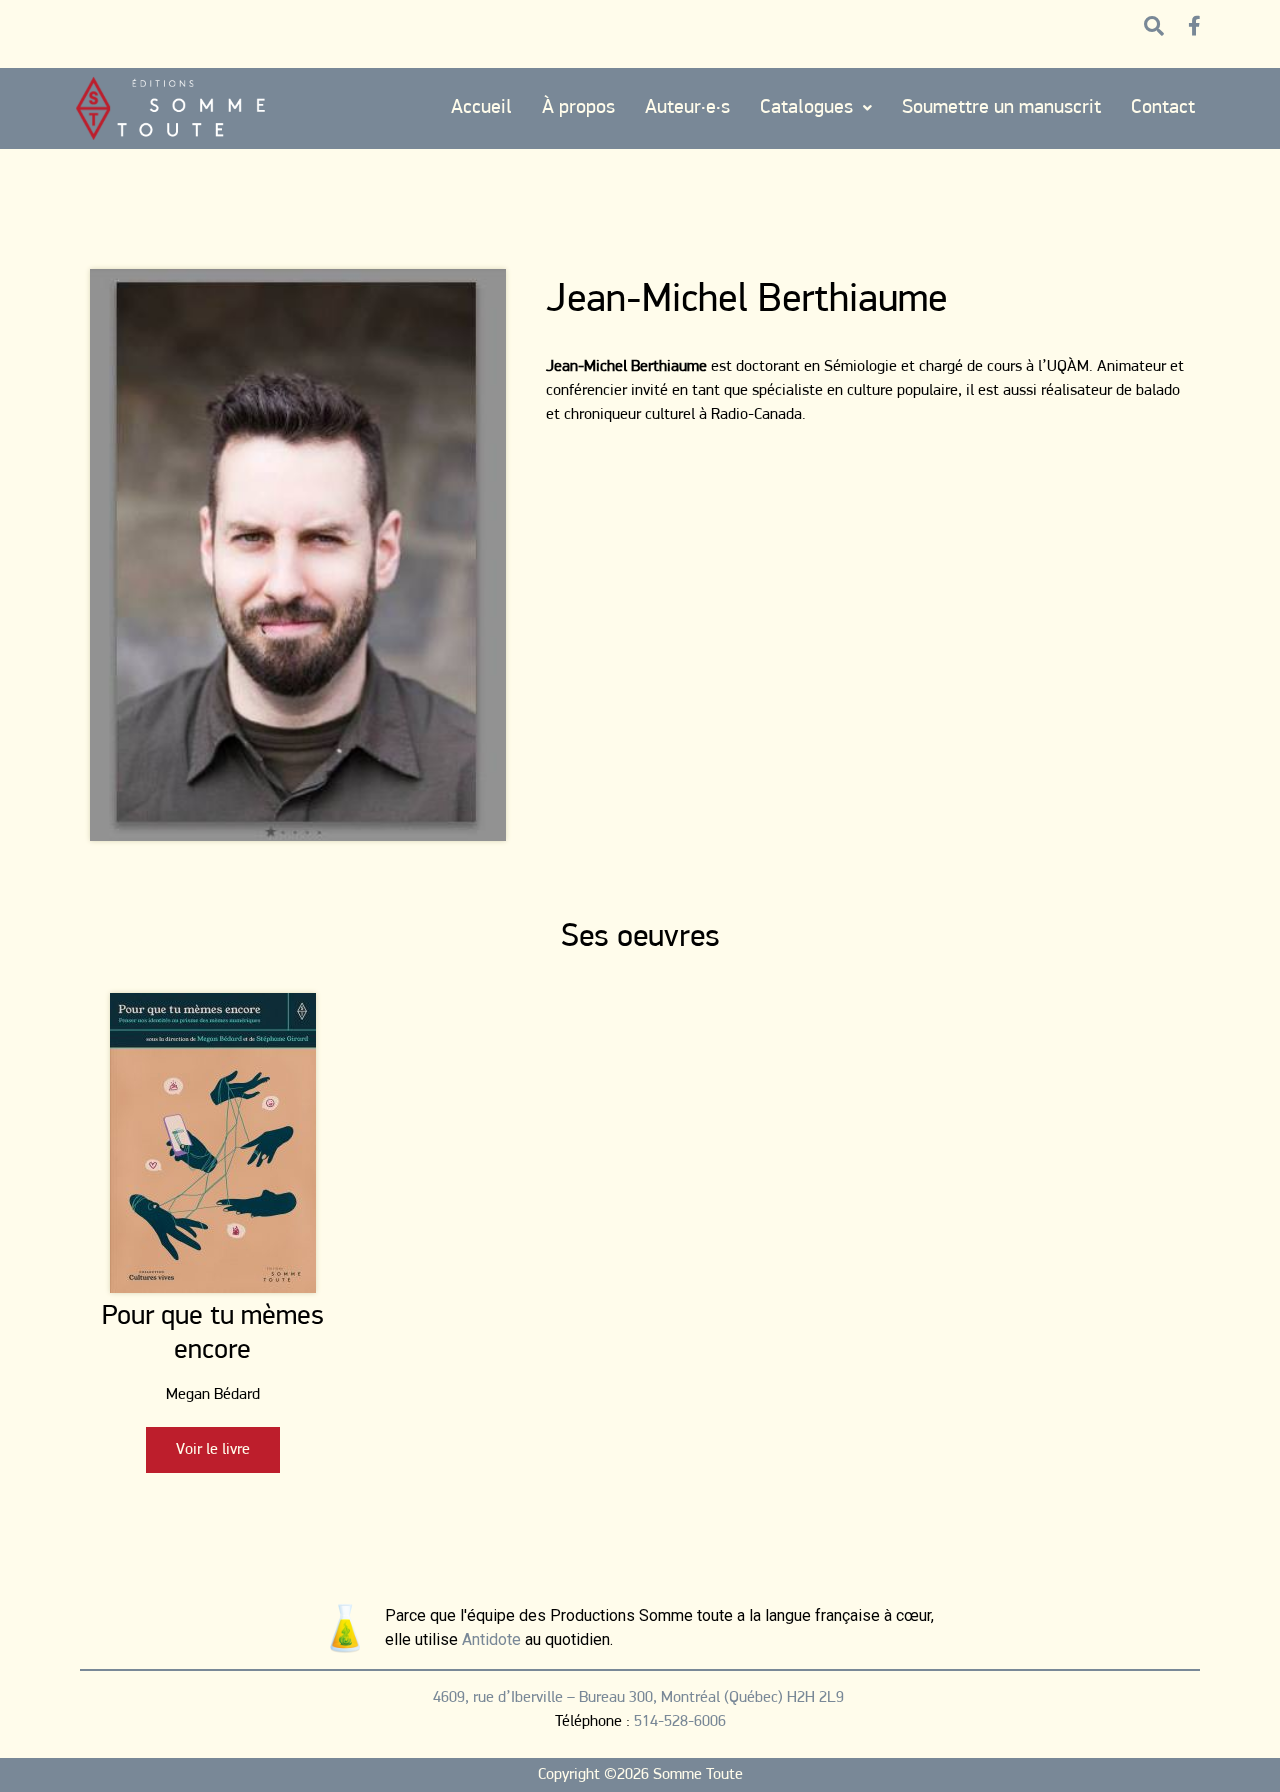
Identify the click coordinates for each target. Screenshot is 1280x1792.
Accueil (481, 108)
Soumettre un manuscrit (1001, 108)
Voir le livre (213, 1450)
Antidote (491, 1639)
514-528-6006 (680, 1722)
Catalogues (806, 108)
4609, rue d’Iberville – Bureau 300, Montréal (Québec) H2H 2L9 (640, 1698)
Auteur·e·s (687, 108)
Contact (1163, 108)
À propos (578, 108)
